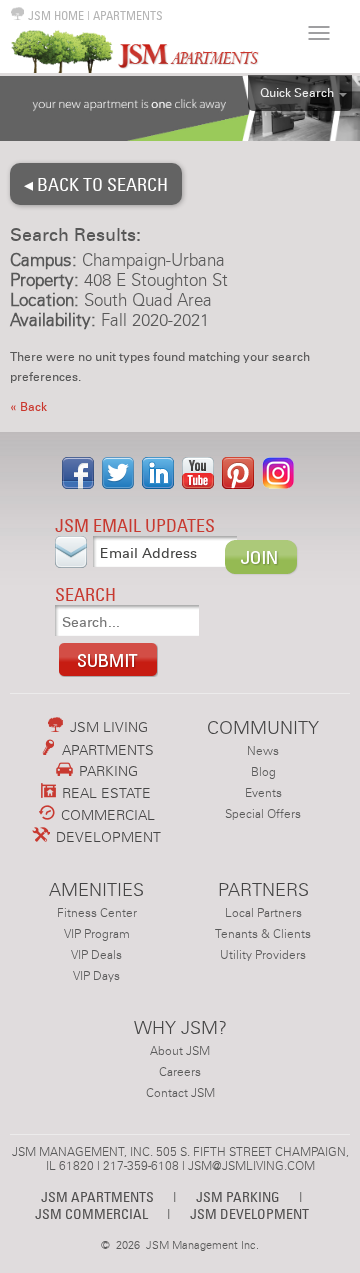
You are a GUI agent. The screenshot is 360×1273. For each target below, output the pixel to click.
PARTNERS (263, 889)
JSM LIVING (107, 727)
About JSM (180, 1051)
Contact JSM (180, 1093)
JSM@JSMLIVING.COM (251, 1166)
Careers (180, 1072)
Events (263, 793)
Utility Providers (263, 955)
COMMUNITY (263, 727)
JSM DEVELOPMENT (249, 1213)
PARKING (106, 771)
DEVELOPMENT (106, 837)
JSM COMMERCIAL (91, 1213)
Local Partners (263, 913)
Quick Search (297, 93)
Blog (263, 772)
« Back (28, 407)
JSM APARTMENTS (97, 1196)
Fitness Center (97, 913)
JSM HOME (54, 15)
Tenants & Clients (263, 934)
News (263, 751)
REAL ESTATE (104, 793)
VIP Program (97, 934)
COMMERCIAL (106, 815)
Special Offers (263, 814)
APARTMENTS (128, 15)
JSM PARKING (238, 1196)
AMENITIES (96, 889)
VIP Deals (96, 955)
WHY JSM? (180, 1027)
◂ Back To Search (96, 184)
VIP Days (96, 976)
